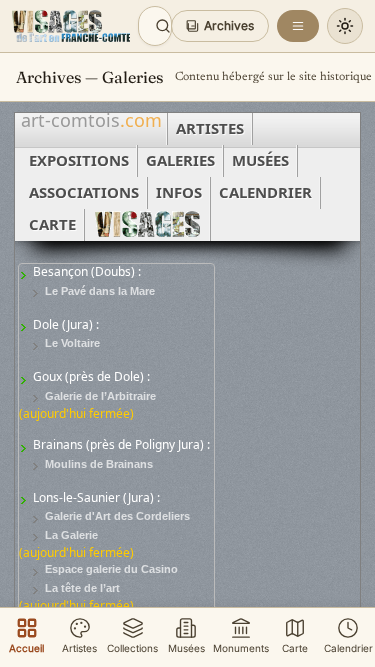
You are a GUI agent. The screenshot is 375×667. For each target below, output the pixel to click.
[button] (220, 26)
